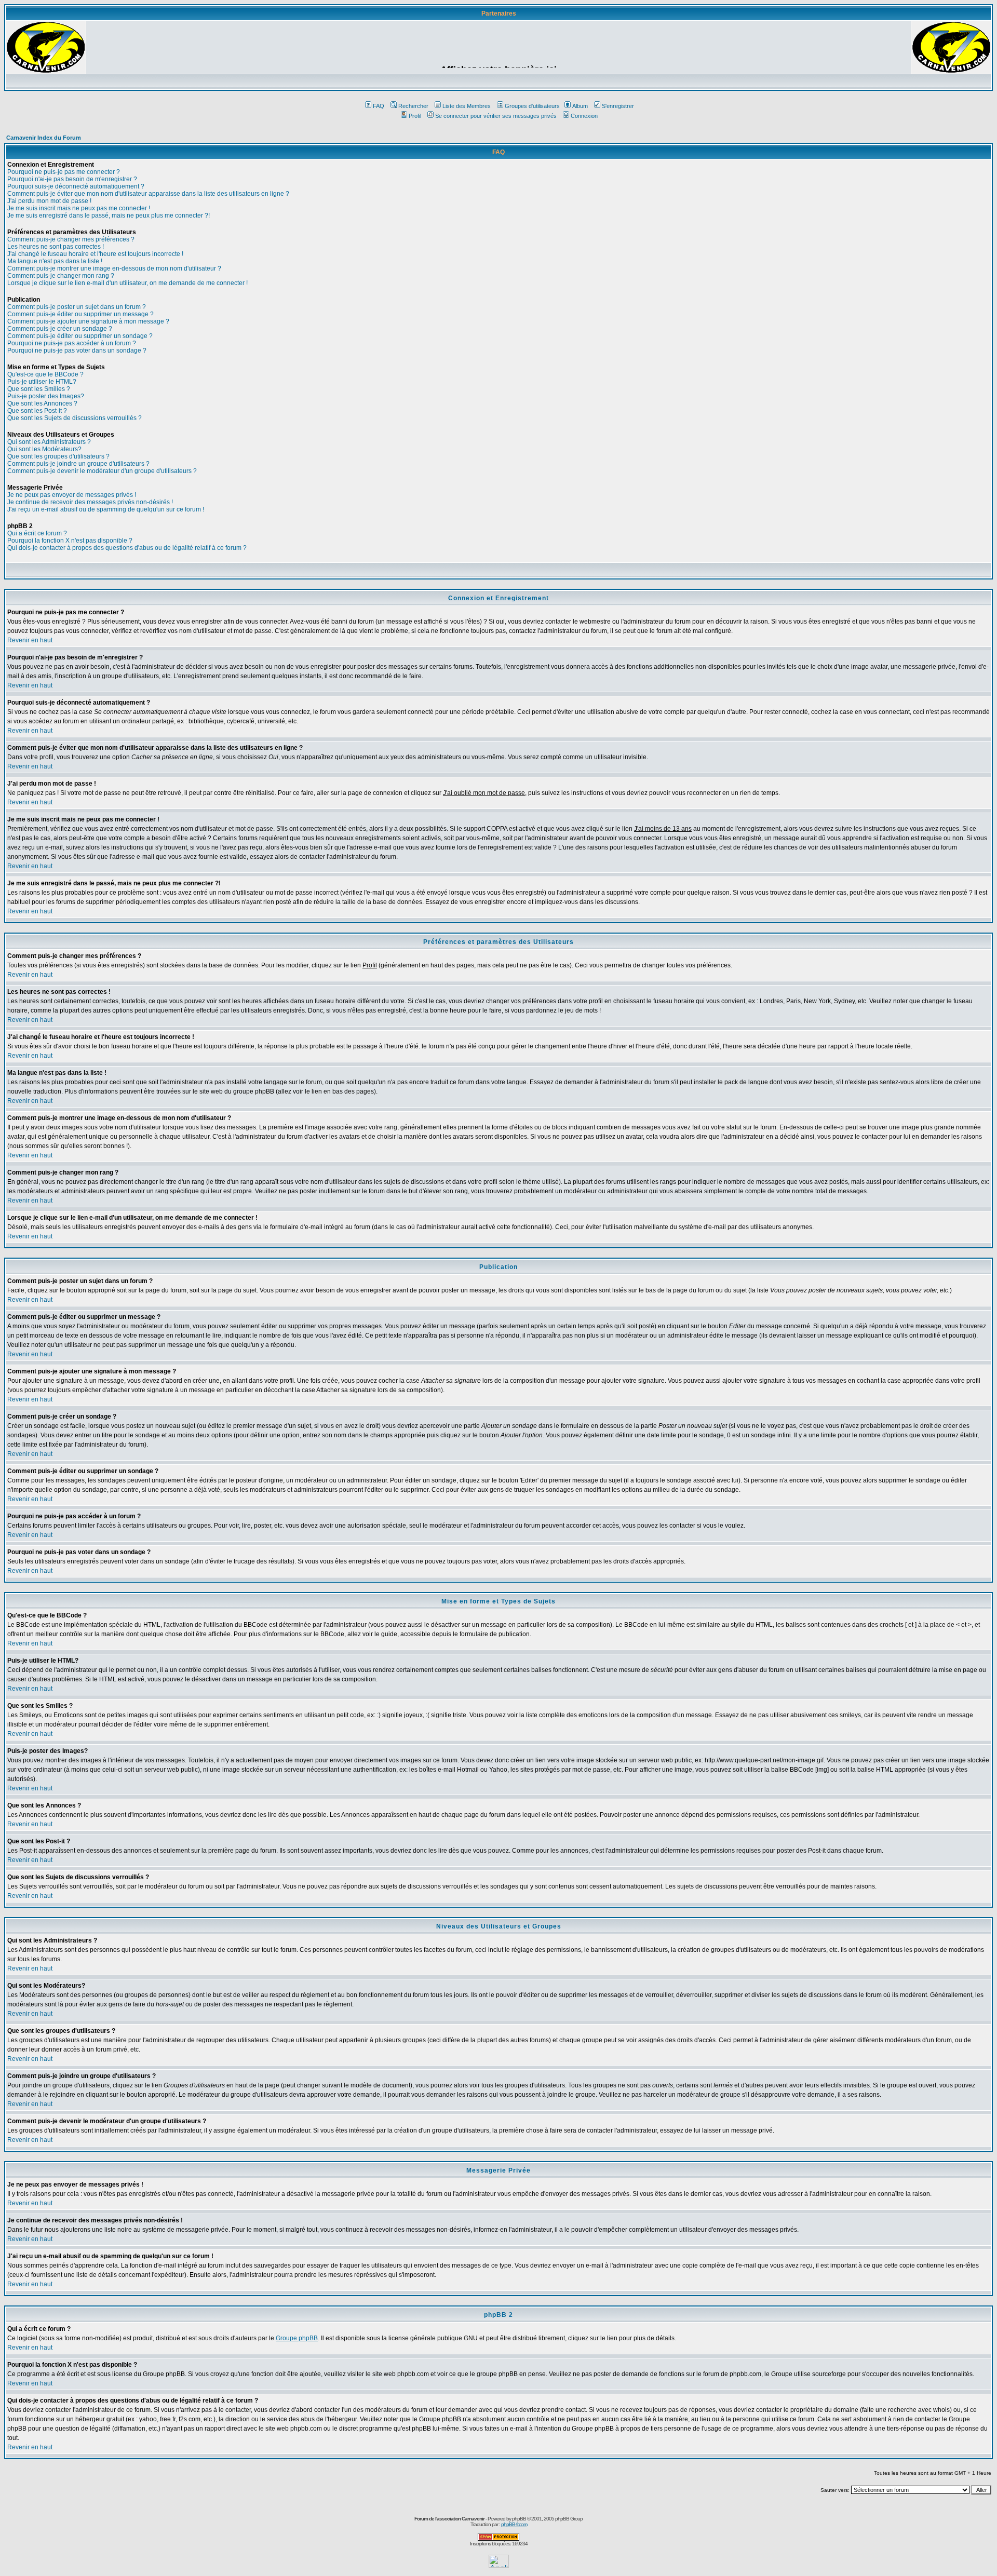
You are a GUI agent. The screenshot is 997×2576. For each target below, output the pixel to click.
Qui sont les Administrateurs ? (49, 442)
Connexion (584, 116)
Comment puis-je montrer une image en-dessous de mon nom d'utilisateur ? (114, 268)
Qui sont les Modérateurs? (44, 449)
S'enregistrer (618, 106)
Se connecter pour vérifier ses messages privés (496, 116)
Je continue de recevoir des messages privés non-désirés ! (90, 502)
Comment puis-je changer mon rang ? (61, 276)
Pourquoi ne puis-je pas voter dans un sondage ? (77, 350)
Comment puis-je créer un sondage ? (60, 329)
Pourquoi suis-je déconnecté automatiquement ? (76, 186)
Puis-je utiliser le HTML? (42, 382)
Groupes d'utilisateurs (532, 106)
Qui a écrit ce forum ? (37, 533)
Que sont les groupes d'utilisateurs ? (58, 456)
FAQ (379, 106)
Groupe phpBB (297, 2338)
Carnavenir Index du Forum (44, 138)
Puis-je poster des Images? (46, 396)
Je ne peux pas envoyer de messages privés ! (72, 495)
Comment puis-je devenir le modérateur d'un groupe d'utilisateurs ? (102, 471)
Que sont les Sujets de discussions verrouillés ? (75, 418)
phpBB (519, 2519)
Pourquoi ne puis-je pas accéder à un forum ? (72, 343)
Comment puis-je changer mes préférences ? (71, 239)
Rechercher (413, 106)
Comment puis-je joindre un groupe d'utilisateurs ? (78, 464)
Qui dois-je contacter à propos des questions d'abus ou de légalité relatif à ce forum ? (127, 548)
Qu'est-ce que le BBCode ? (45, 374)
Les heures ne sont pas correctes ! (56, 247)
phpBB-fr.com (514, 2524)
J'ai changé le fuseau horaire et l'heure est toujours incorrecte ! (95, 254)
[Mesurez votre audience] (499, 2565)
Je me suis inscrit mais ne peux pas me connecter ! (79, 208)
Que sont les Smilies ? (39, 389)
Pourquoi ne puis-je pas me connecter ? (64, 172)
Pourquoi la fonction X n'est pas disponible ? (70, 541)
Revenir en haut (30, 640)
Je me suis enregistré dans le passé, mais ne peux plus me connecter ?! (109, 215)
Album (580, 106)
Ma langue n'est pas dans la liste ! (55, 261)
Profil (415, 116)
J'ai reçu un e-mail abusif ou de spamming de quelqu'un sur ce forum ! (106, 509)
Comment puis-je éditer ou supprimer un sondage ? (80, 336)
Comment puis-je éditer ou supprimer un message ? (80, 314)
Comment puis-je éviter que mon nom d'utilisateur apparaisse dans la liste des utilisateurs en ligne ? (148, 194)
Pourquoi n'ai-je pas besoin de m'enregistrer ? (72, 179)
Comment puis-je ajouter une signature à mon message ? (88, 321)
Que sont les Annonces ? (42, 403)
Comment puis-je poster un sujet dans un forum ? (77, 307)
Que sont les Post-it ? (37, 411)
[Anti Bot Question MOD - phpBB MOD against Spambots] (498, 2539)
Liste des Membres (467, 106)
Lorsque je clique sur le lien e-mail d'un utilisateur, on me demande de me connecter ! (127, 283)
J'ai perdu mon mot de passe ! (49, 201)
